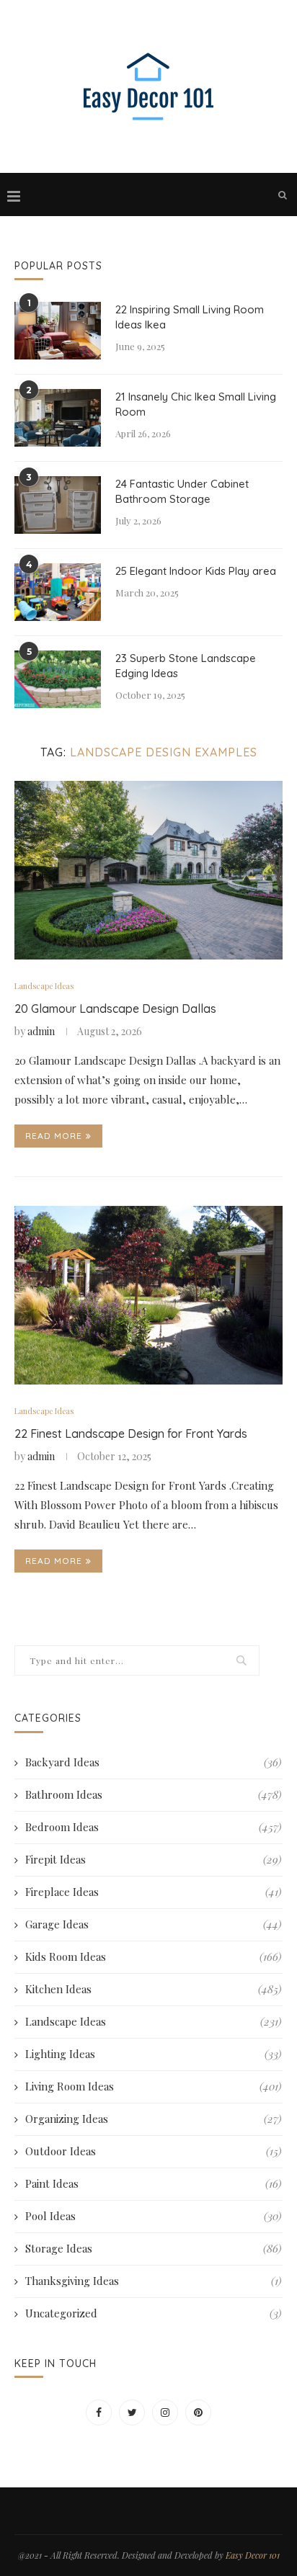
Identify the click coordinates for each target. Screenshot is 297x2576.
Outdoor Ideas (153, 2151)
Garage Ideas (153, 1924)
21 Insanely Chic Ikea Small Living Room (196, 404)
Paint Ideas (153, 2183)
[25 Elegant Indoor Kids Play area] (58, 592)
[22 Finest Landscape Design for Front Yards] (148, 1295)
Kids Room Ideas (153, 1956)
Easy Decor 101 (253, 2555)
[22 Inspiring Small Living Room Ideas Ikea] (58, 331)
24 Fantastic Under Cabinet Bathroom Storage (182, 491)
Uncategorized (153, 2313)
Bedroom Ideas (153, 1827)
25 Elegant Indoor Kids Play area (196, 571)
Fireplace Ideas (153, 1892)
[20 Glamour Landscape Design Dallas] (148, 870)
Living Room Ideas (153, 2086)
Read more (54, 1136)
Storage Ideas (153, 2248)
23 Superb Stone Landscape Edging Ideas (186, 666)
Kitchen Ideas (153, 1989)
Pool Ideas (153, 2216)
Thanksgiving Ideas (153, 2281)
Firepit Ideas (153, 1859)
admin (41, 1031)
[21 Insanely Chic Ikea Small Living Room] (58, 418)
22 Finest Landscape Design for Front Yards (131, 1434)
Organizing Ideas (153, 2119)
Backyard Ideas (153, 1762)
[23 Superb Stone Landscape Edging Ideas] (58, 679)
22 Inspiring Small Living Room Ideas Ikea (190, 317)
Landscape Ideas (44, 986)
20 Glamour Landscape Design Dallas (115, 1009)
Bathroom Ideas (153, 1794)
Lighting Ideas (153, 2054)
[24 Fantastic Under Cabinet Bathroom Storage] (58, 505)
